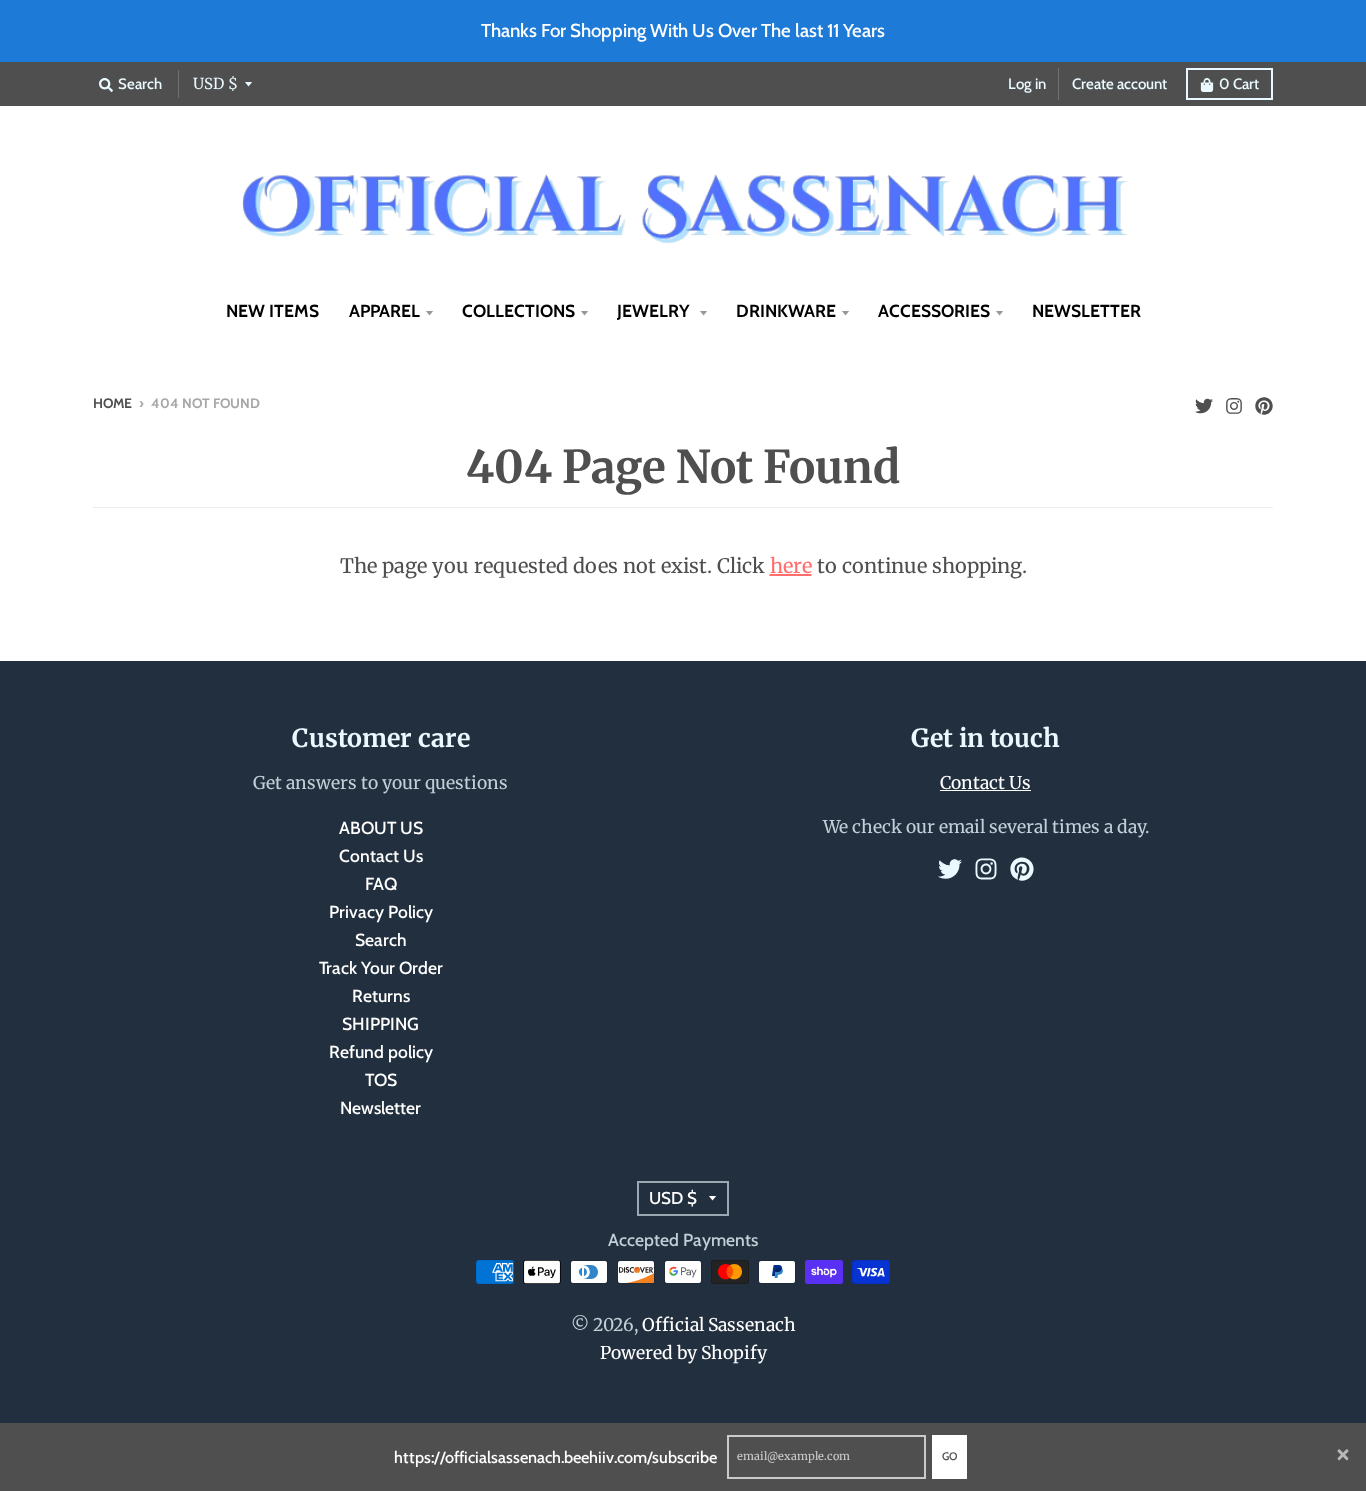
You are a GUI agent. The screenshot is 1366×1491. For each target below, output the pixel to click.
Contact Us (381, 855)
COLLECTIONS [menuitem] (518, 310)
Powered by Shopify (683, 1353)
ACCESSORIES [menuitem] (934, 310)
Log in (1027, 84)
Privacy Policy (381, 911)
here (791, 565)
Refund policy (381, 1051)
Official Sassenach (719, 1325)
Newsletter (380, 1107)
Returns (381, 995)
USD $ (215, 83)
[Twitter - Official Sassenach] (1204, 401)
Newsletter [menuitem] (1086, 310)
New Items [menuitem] (272, 310)
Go (949, 1456)
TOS (381, 1079)
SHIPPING (380, 1023)
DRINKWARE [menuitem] (786, 310)
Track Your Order (381, 967)
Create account (1119, 84)
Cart (1239, 84)
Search (381, 939)
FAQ (381, 883)
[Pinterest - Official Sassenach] (1264, 401)
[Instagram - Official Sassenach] (1234, 401)
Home (112, 403)
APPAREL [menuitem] (384, 310)
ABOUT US (381, 827)
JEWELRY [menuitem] (655, 310)
